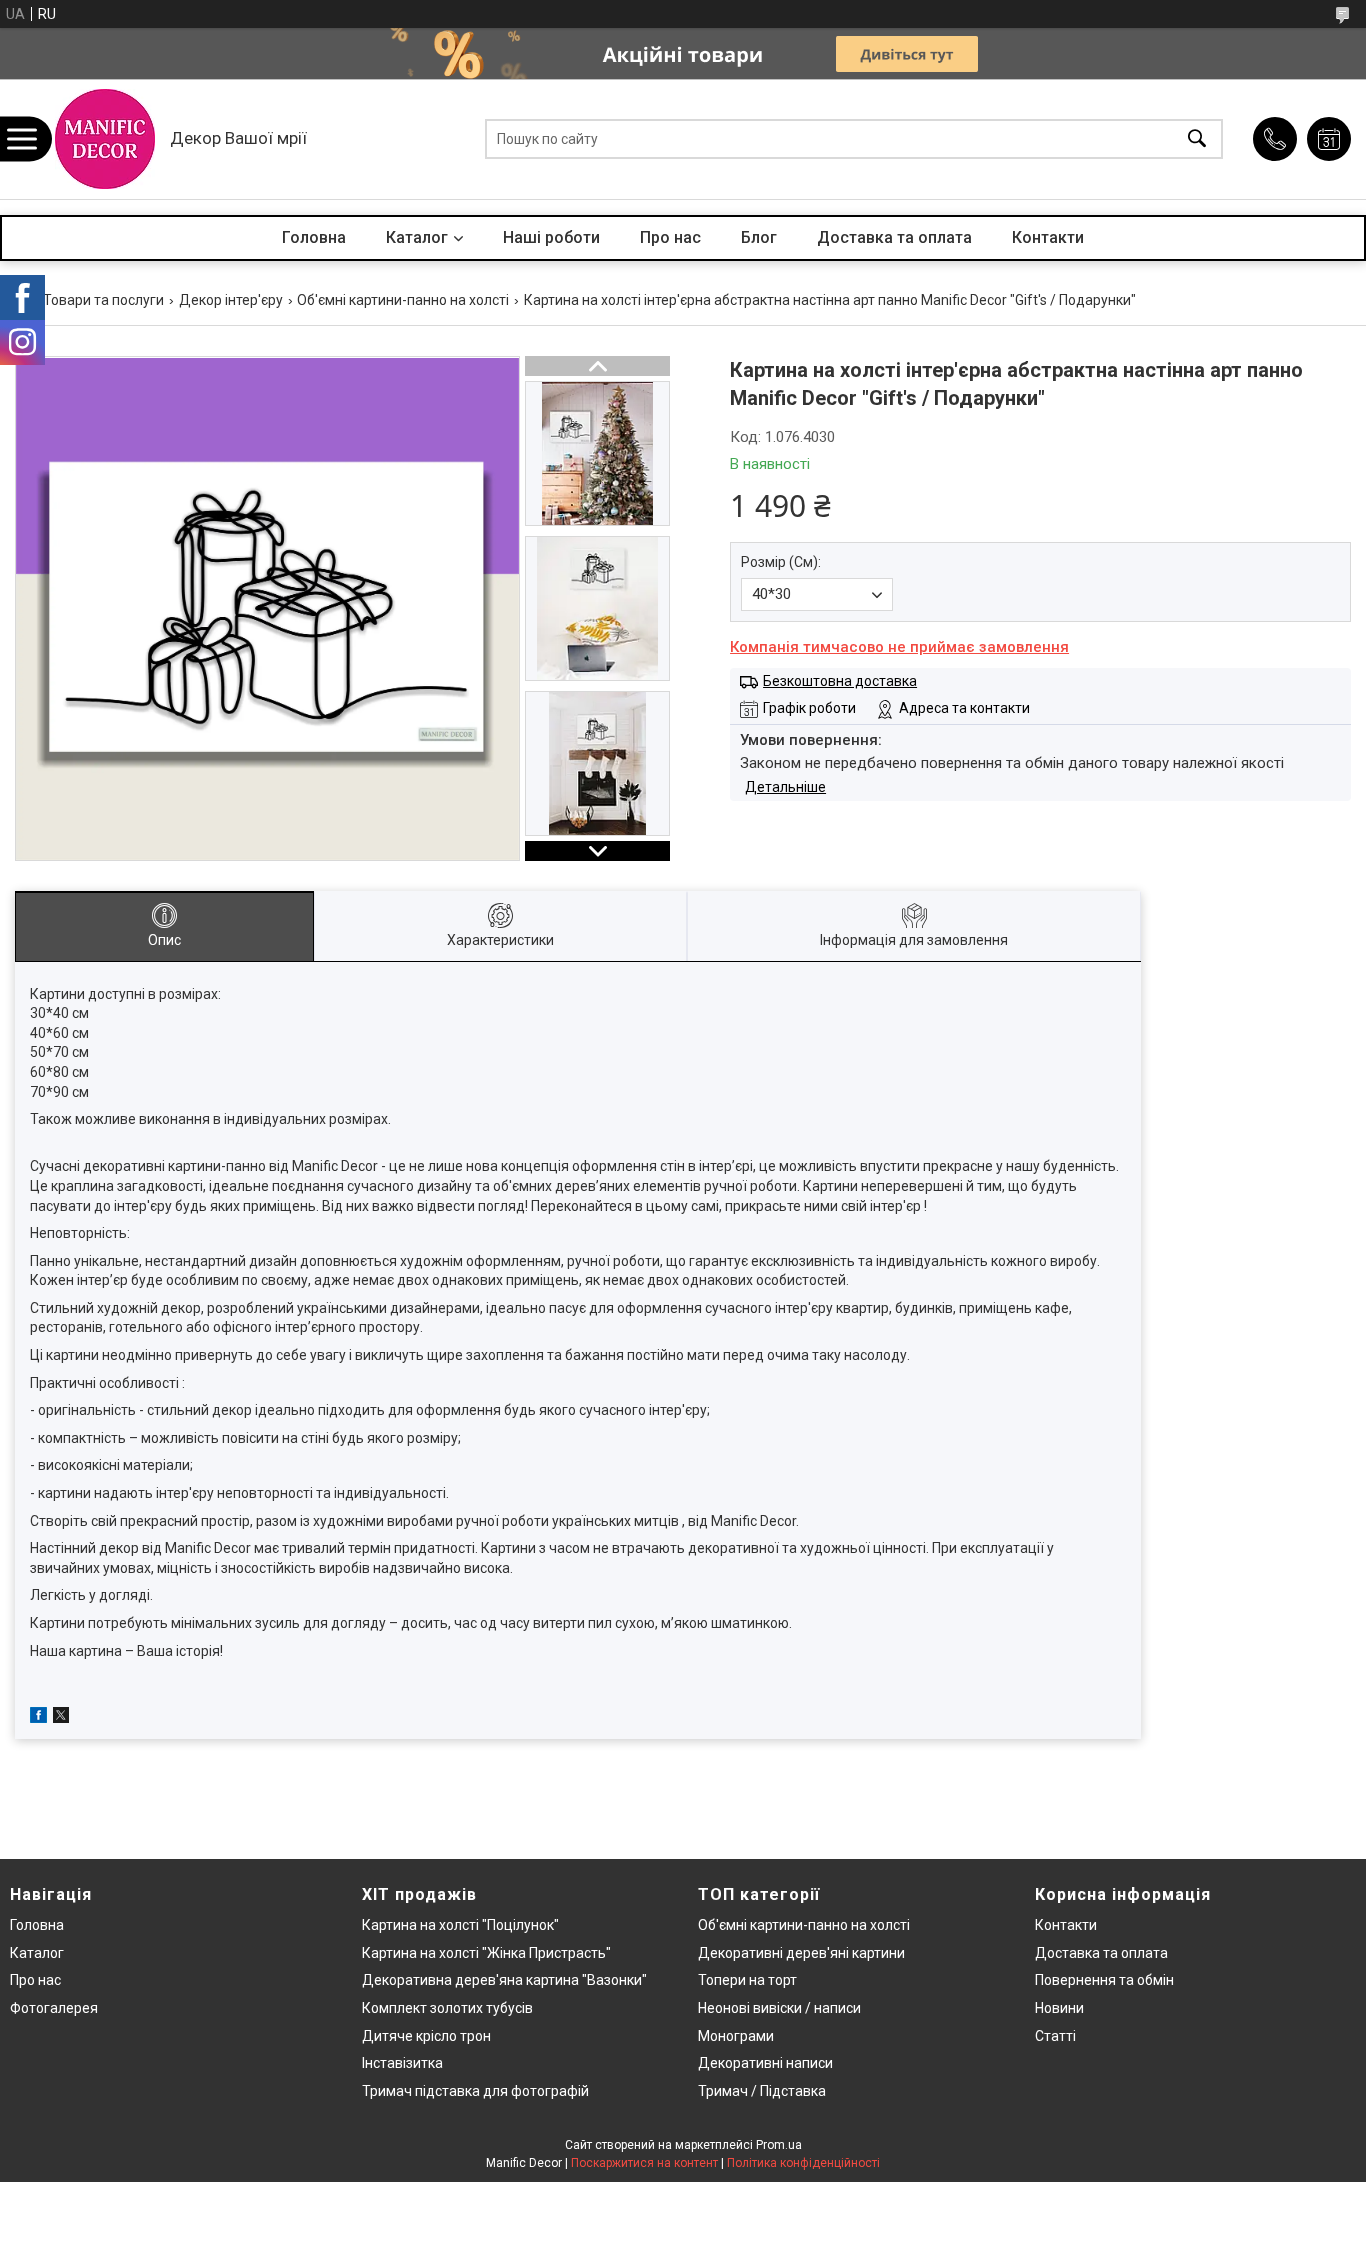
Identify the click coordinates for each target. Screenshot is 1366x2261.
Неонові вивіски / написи (779, 2008)
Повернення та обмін (1104, 1980)
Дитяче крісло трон (426, 2036)
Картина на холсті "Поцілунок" (460, 1925)
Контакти (1048, 237)
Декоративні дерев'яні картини (801, 1953)
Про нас (670, 237)
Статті (1055, 2036)
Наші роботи (551, 237)
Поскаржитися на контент (644, 2163)
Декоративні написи (765, 2063)
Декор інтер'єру (231, 300)
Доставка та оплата (894, 237)
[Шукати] (1197, 139)
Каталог (417, 237)
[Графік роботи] (1329, 139)
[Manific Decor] (105, 139)
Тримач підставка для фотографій (475, 2091)
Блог (759, 237)
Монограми (736, 2036)
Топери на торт (747, 1980)
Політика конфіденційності (803, 2163)
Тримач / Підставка (762, 2091)
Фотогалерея (54, 2008)
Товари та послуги (103, 300)
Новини (1059, 2008)
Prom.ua (779, 2145)
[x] (61, 1718)
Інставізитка (402, 2063)
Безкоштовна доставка (840, 681)
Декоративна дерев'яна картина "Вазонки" (504, 1980)
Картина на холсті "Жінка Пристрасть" (486, 1953)
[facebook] (38, 1718)
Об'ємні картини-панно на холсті (403, 300)
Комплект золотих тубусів (447, 2008)
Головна (314, 237)
